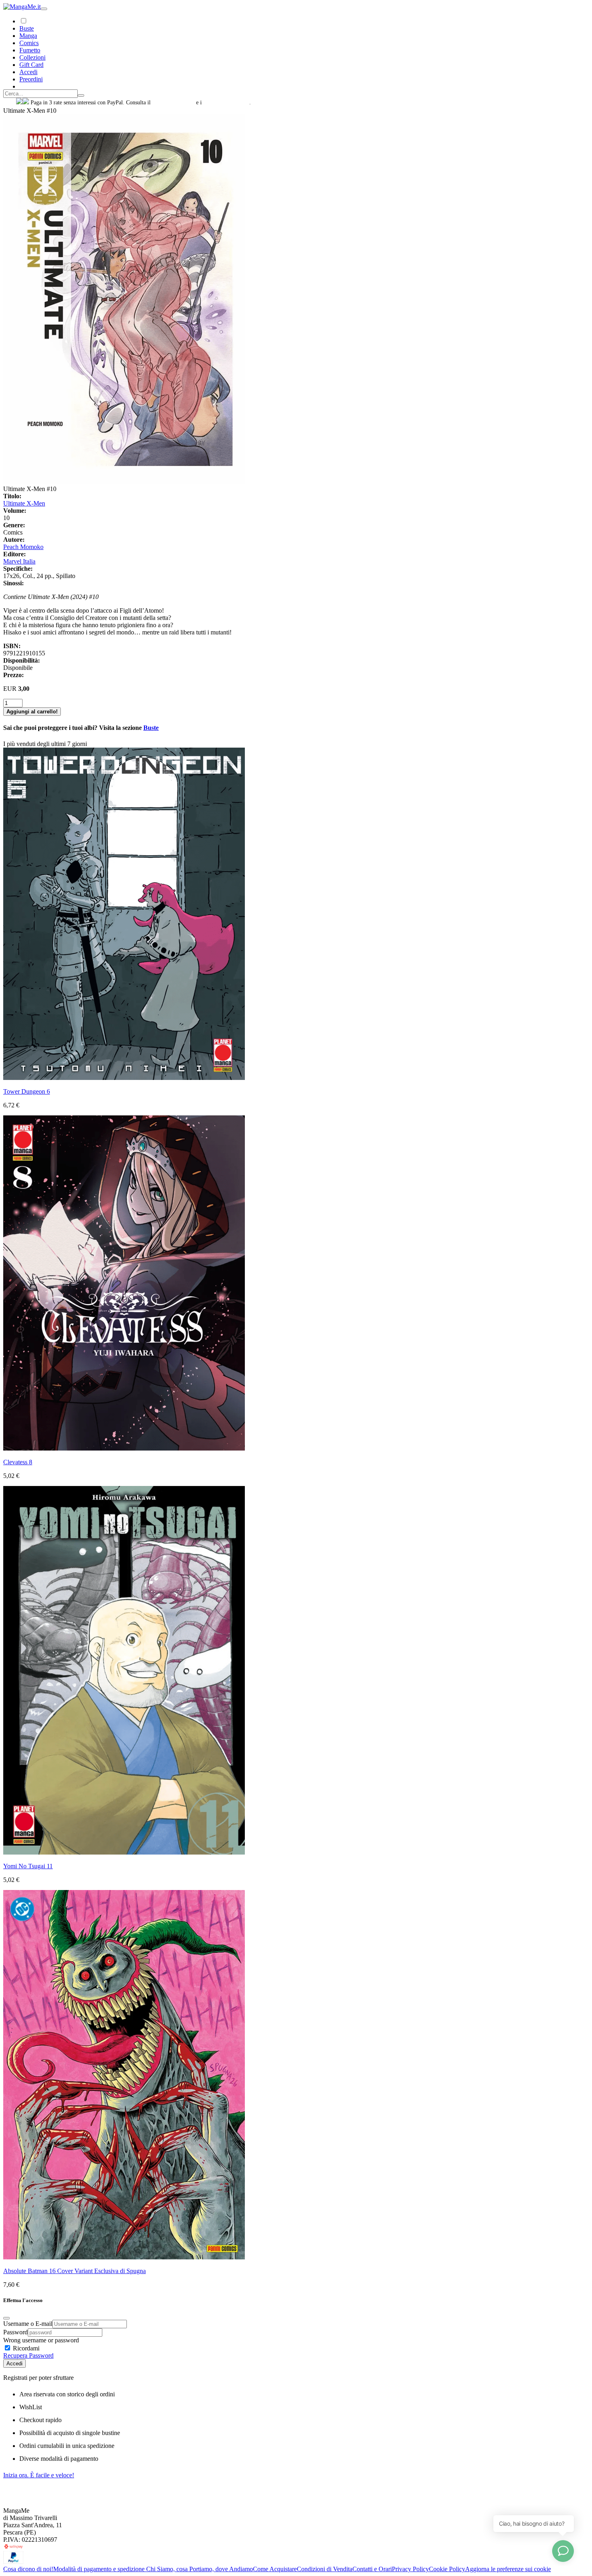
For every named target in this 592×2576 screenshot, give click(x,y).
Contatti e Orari (372, 2569)
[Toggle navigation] (44, 9)
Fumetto (30, 50)
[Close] (6, 2318)
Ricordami (25, 2348)
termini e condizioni (226, 103)
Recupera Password (28, 2355)
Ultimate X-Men (24, 503)
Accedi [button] (28, 72)
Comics (29, 43)
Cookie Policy (447, 2569)
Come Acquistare (275, 2569)
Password (16, 2332)
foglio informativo (173, 103)
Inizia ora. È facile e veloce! (39, 2475)
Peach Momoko (23, 547)
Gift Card (31, 65)
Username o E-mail (28, 2324)
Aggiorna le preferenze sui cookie (508, 2569)
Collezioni (32, 57)
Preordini (31, 79)
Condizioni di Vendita (325, 2569)
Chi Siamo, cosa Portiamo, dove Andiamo (200, 2569)
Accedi (14, 2364)
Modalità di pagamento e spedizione (100, 2569)
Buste (27, 28)
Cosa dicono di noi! (28, 2569)
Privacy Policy (410, 2569)
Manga (28, 36)
